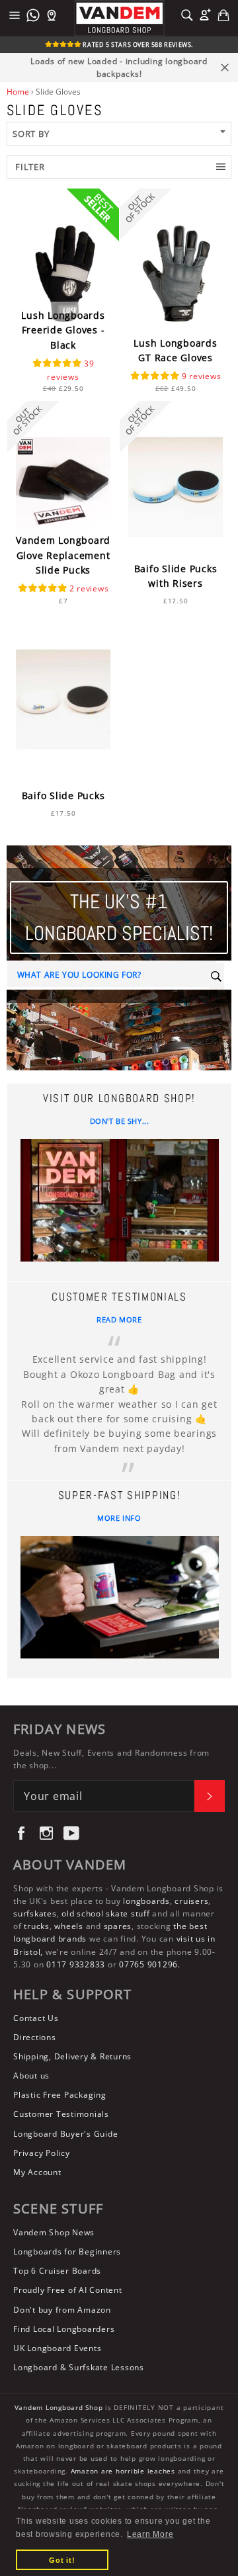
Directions (35, 2037)
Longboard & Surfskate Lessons (79, 2367)
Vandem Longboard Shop (59, 2408)
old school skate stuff (106, 1913)
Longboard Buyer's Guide (65, 2134)
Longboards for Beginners (67, 2252)
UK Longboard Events (57, 2348)
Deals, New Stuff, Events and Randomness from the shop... (111, 1759)
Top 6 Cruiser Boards (57, 2271)
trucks (37, 1926)
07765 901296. (150, 1964)
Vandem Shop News (54, 2232)
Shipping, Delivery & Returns (72, 2056)
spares (118, 1926)
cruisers (191, 1901)
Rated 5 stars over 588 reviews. (137, 45)
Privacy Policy (42, 2153)
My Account (37, 2172)
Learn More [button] (150, 2534)
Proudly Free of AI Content (68, 2290)
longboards (146, 1901)
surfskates (35, 1913)
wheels (70, 1926)
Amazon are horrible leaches (123, 2471)
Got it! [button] (62, 2560)
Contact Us (36, 2018)
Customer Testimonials (61, 2114)
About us (31, 2076)
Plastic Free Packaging (60, 2095)
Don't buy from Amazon (62, 2310)
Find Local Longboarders (64, 2329)
